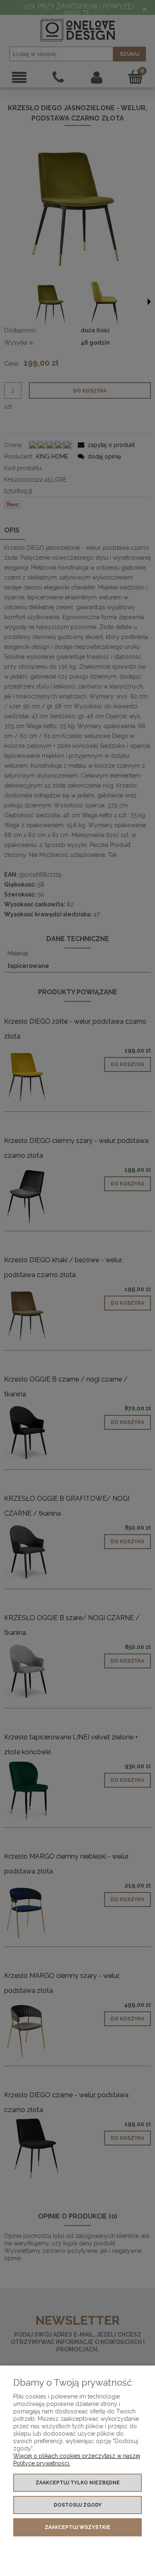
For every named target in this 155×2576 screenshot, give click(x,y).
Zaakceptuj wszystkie (77, 2527)
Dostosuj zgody (78, 2505)
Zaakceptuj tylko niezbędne (78, 2483)
